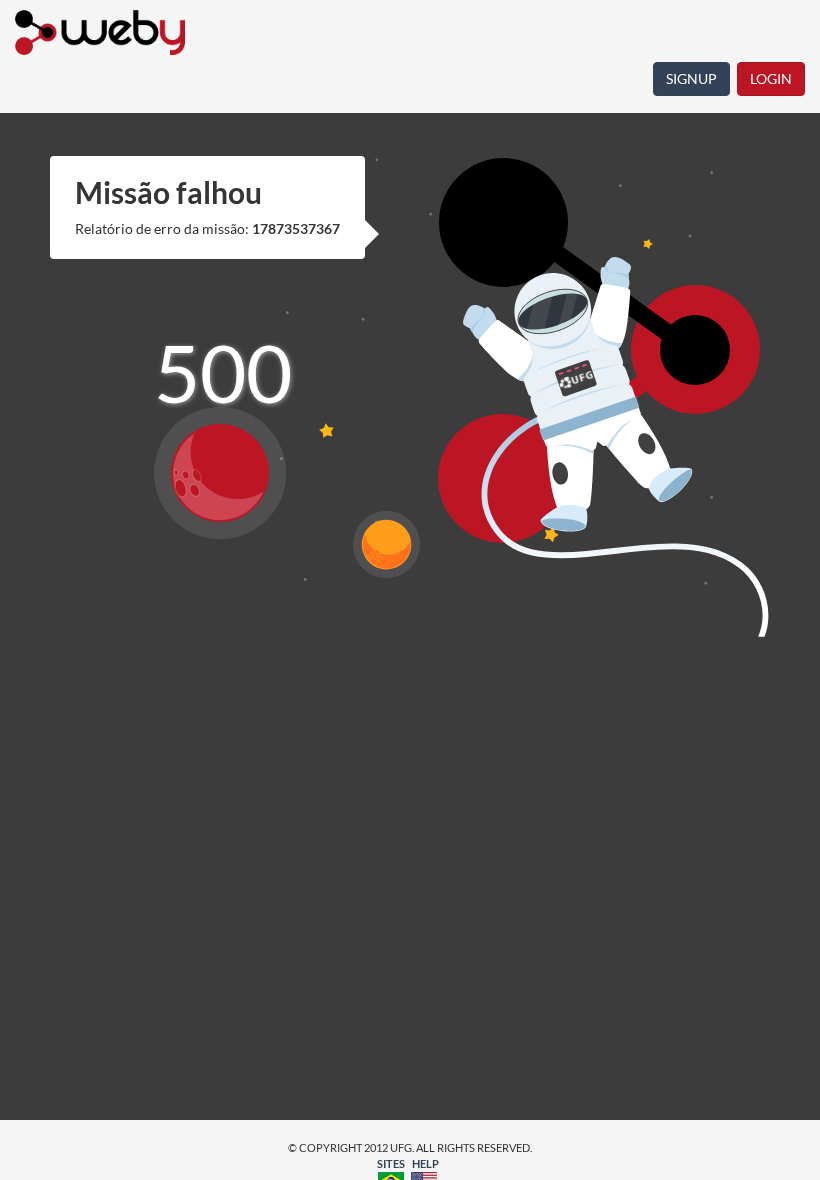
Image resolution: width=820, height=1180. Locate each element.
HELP (425, 1163)
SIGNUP (691, 78)
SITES (391, 1163)
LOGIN (771, 78)
